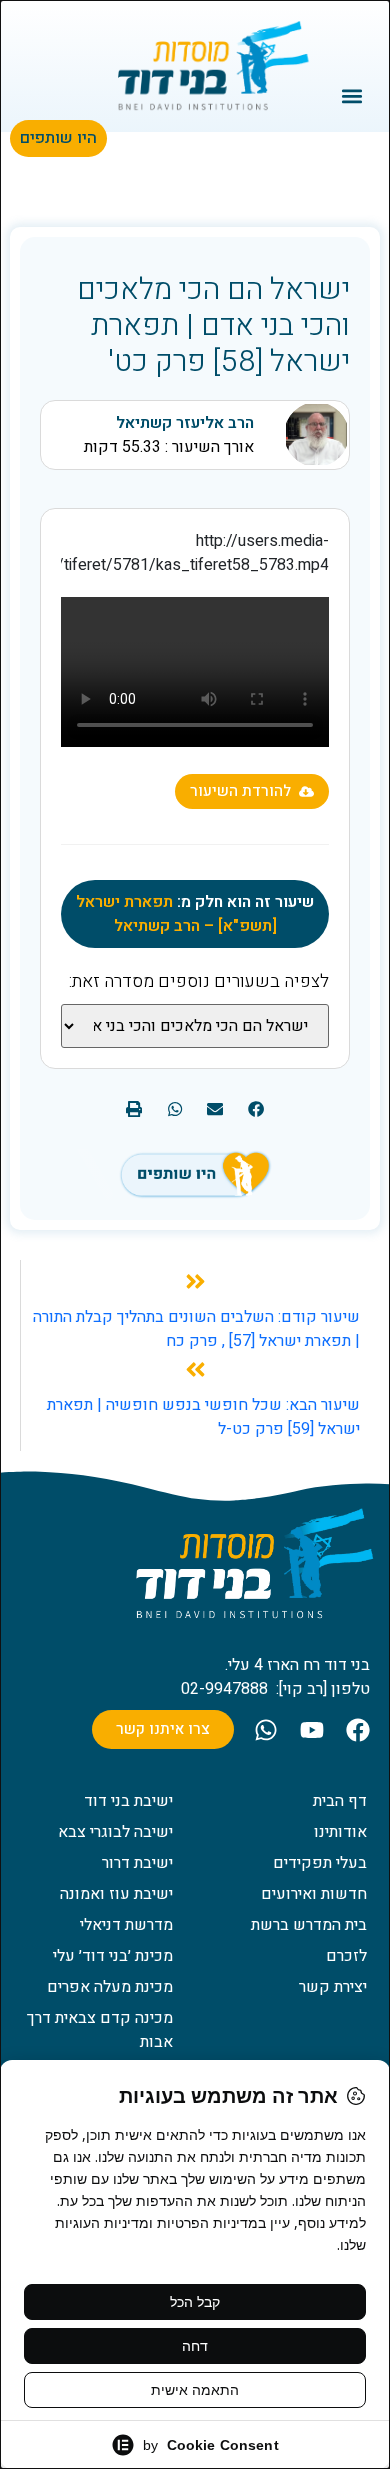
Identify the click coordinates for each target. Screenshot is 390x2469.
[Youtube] (312, 1730)
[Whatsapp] (266, 1730)
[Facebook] (358, 1730)
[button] (352, 95)
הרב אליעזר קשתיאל (185, 423)
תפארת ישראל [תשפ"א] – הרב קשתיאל (176, 914)
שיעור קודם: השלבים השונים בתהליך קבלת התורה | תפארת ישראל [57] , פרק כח (196, 1329)
